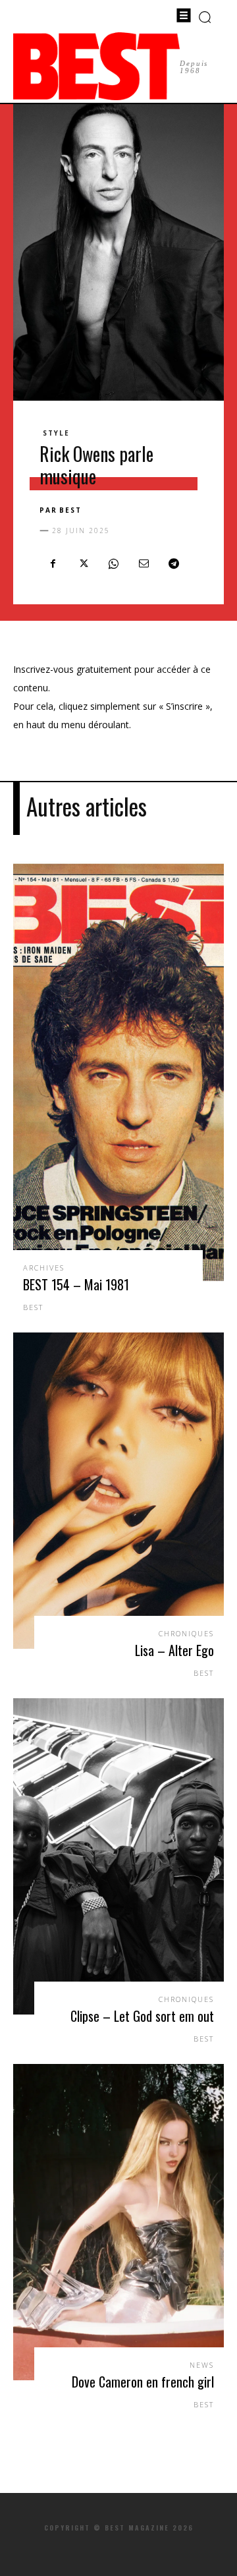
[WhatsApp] (113, 563)
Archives (44, 1268)
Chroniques (186, 1633)
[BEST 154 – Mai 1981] (118, 1072)
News (202, 2365)
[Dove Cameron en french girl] (118, 2222)
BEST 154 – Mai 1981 (76, 1284)
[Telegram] (174, 563)
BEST (70, 510)
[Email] (144, 563)
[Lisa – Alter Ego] (118, 1491)
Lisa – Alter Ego (174, 1650)
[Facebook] (53, 563)
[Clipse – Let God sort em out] (118, 1856)
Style (56, 433)
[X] (83, 563)
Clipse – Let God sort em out (142, 2016)
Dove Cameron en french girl (143, 2382)
